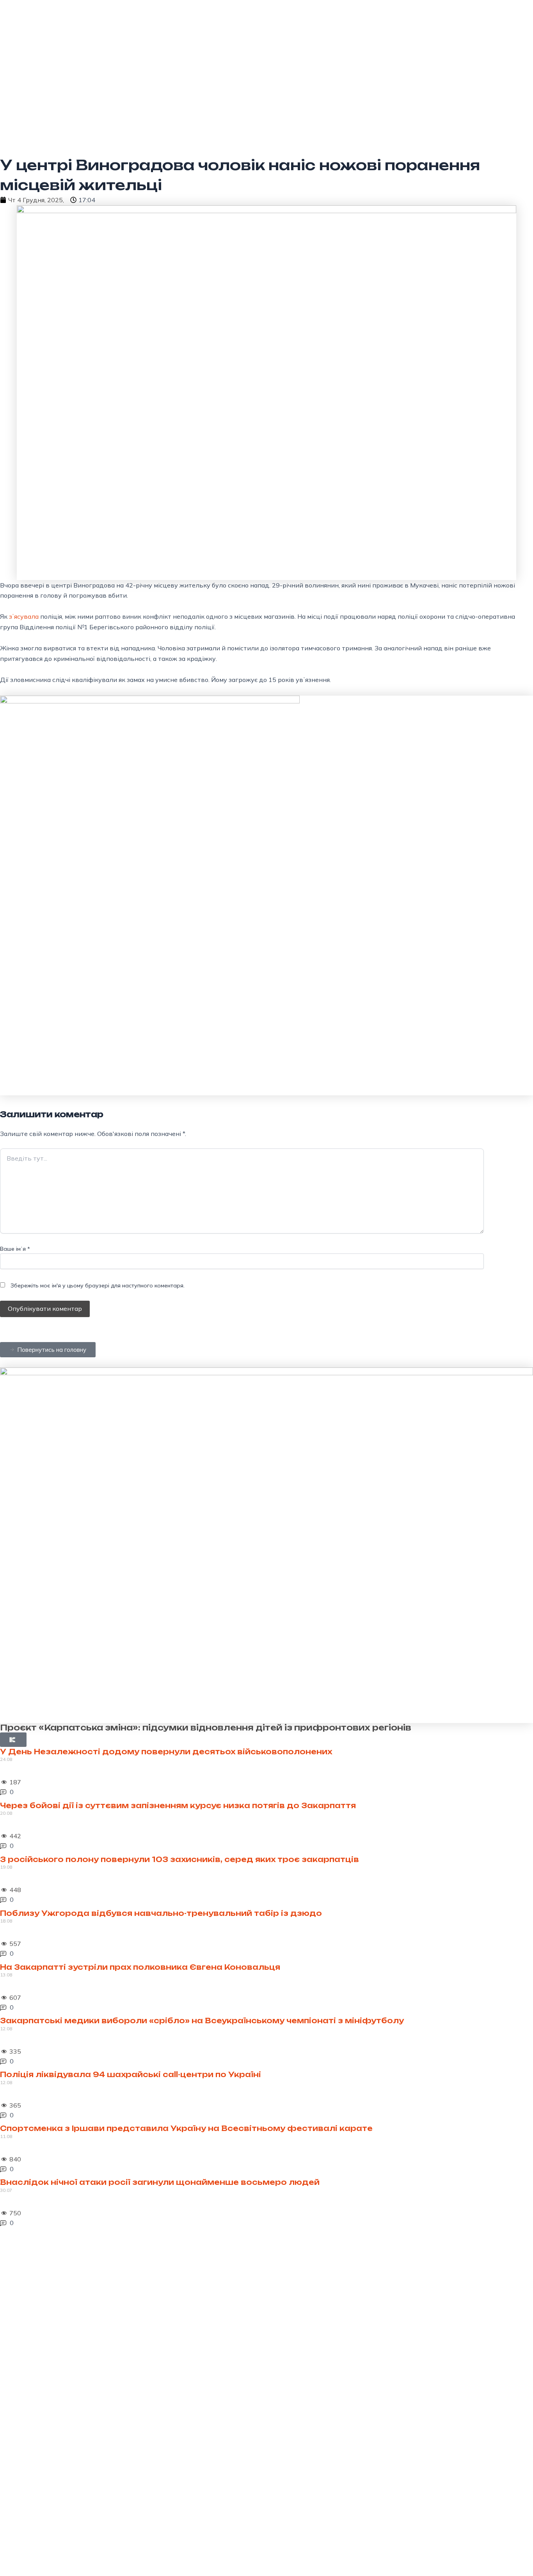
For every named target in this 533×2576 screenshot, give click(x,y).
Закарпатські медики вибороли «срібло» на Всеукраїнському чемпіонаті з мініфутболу (202, 2021)
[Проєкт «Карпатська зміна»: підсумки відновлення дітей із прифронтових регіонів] (266, 1545)
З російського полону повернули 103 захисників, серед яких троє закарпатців (179, 1859)
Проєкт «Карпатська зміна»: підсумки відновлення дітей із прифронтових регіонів (206, 1728)
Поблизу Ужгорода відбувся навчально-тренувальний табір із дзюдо (161, 1913)
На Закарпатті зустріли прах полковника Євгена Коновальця (140, 1967)
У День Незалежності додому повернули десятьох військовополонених (166, 1752)
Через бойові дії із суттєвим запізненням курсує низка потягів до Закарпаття (178, 1805)
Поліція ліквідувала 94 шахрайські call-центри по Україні (131, 2074)
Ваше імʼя (15, 1249)
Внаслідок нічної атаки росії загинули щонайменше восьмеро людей (160, 2182)
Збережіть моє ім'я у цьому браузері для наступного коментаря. (98, 1285)
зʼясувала (25, 616)
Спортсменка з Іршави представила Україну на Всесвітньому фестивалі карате (186, 2128)
